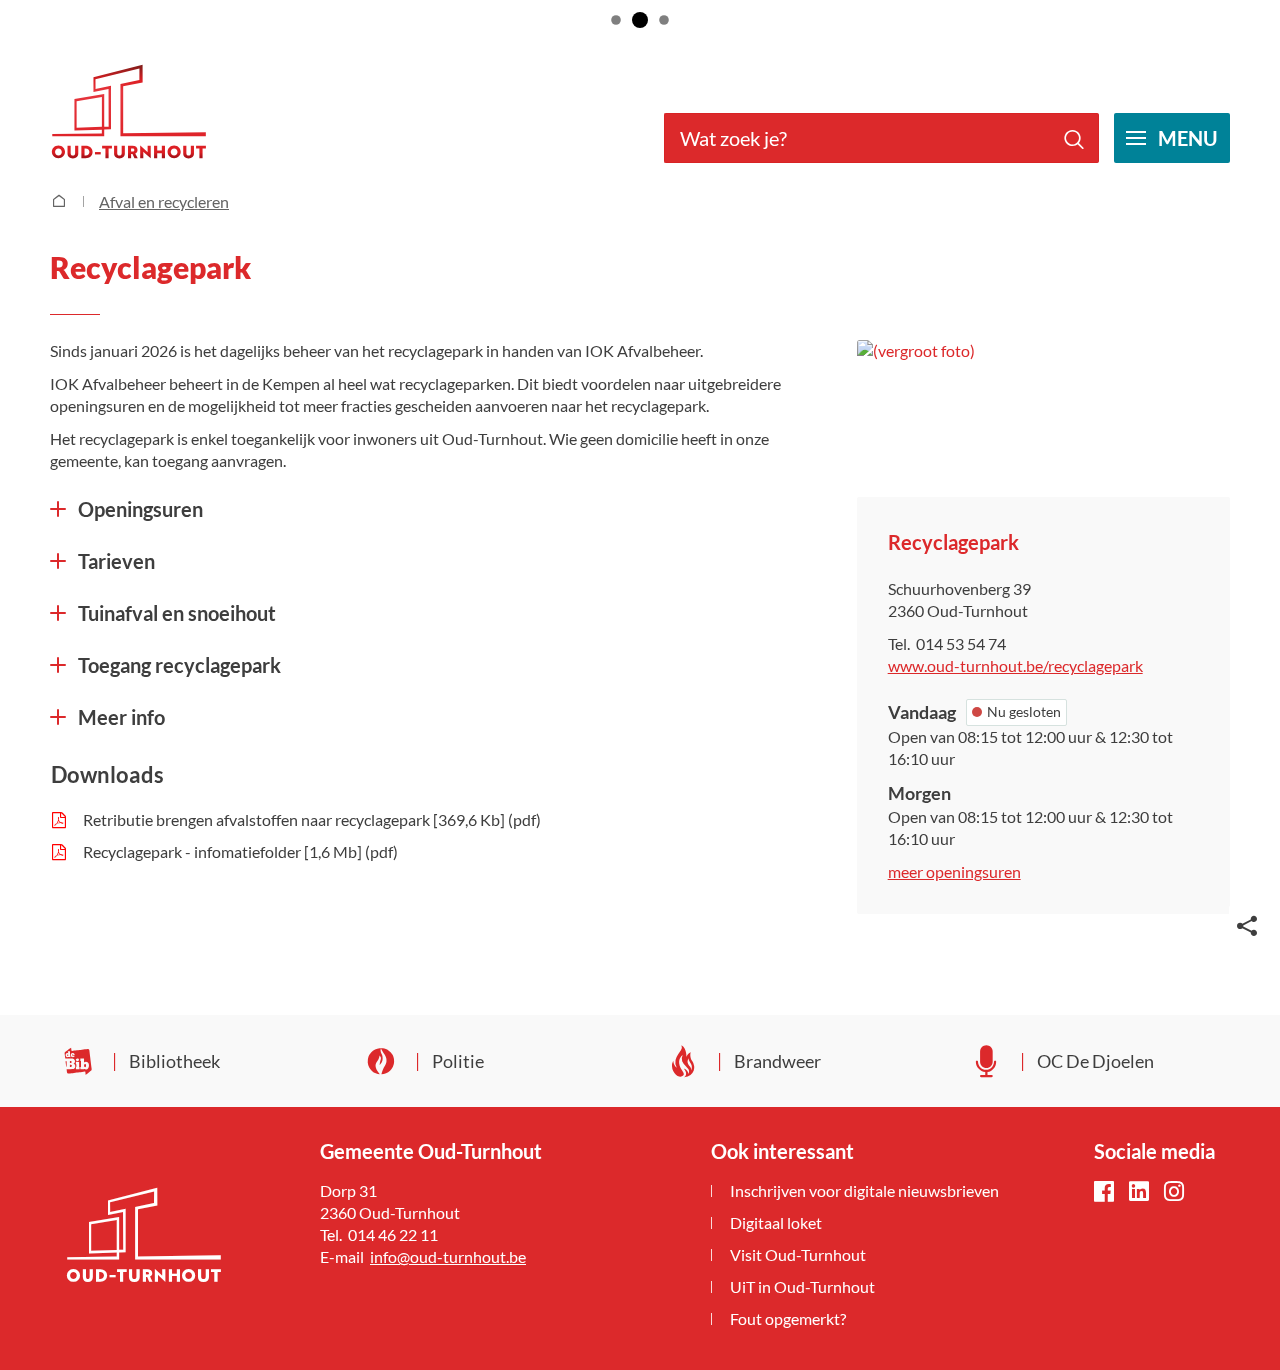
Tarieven (116, 561)
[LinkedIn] (1139, 1192)
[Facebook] (1104, 1192)
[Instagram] (1174, 1192)
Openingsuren (140, 509)
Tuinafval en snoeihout (177, 613)
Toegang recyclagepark (179, 665)
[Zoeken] (1074, 138)
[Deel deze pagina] (1247, 924)
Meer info (121, 717)
